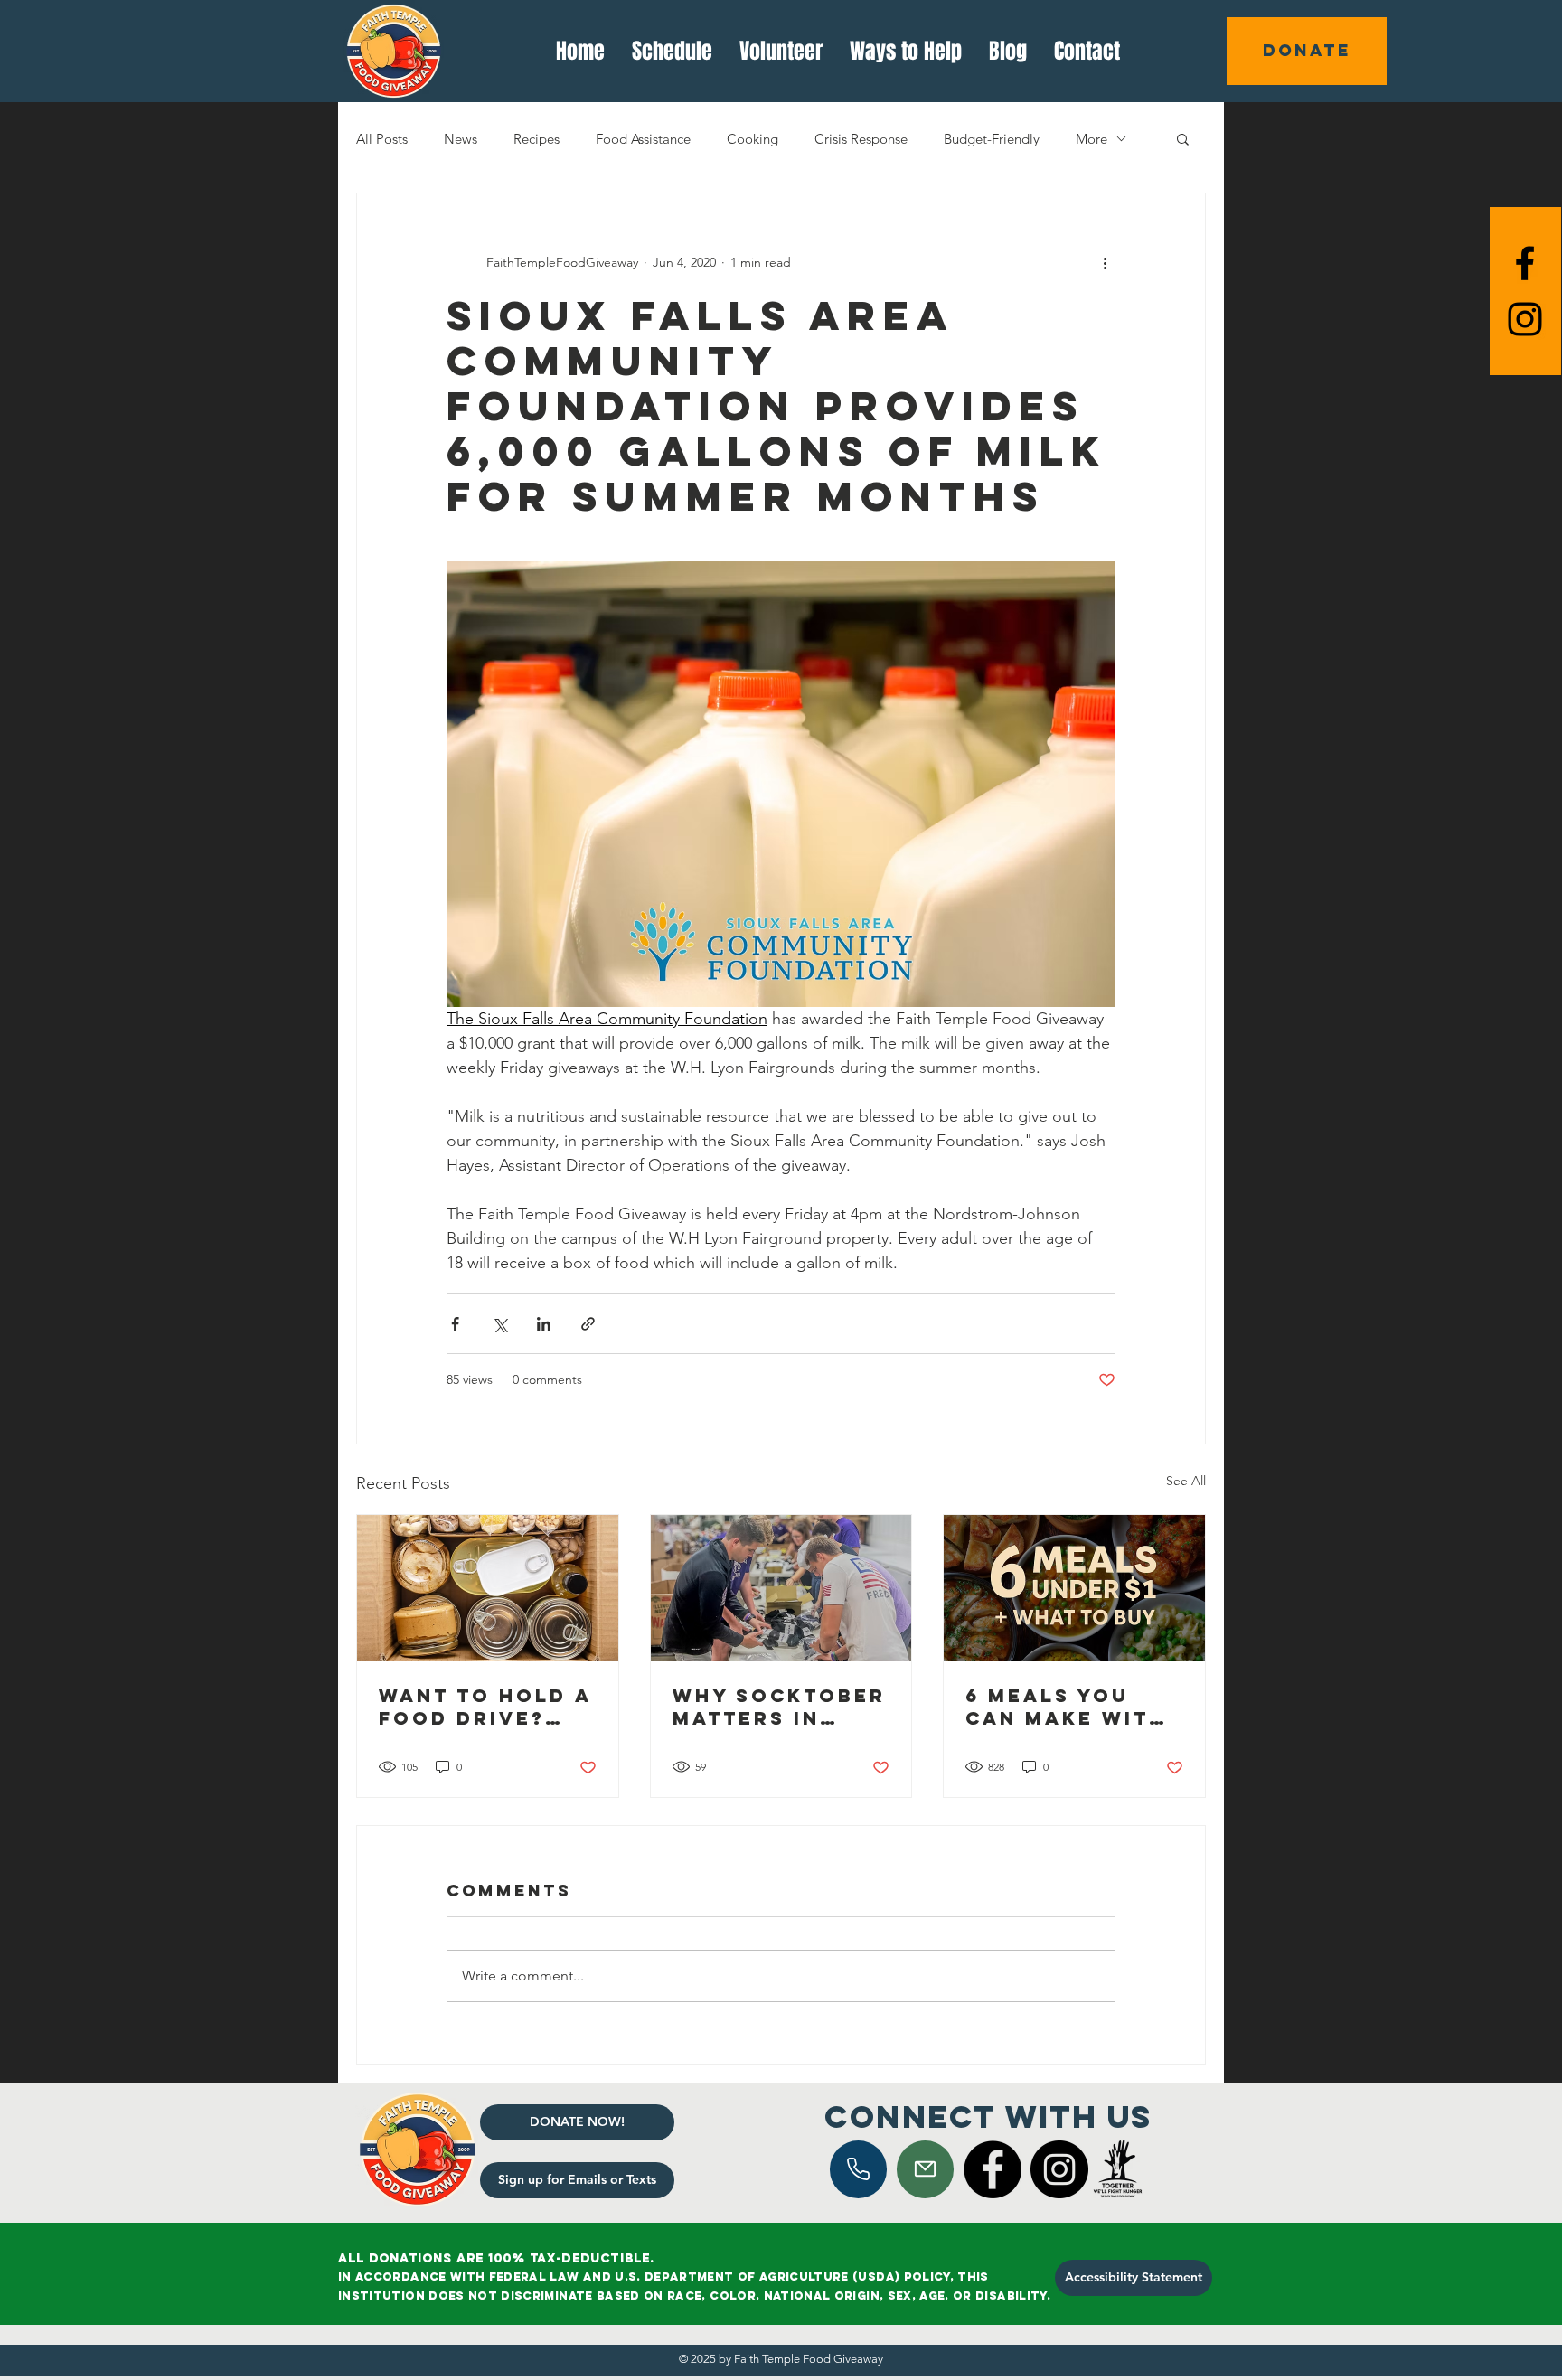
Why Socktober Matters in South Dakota (779, 1707)
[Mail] (858, 2169)
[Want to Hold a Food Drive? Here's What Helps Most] (488, 1588)
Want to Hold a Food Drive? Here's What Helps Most (485, 1707)
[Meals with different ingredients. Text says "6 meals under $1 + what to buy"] (1074, 1588)
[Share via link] (588, 1324)
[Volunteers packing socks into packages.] (781, 1588)
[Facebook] (993, 2169)
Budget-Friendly (992, 139)
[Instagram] (1059, 2169)
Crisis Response (861, 139)
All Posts (382, 139)
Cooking (753, 139)
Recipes (536, 139)
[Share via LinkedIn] (544, 1324)
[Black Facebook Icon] (1525, 263)
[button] (1183, 138)
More (1092, 139)
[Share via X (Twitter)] (499, 1324)
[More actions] (1105, 262)
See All (1186, 1481)
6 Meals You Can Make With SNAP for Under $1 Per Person (1073, 1707)
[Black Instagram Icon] (1525, 319)
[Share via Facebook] (455, 1324)
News (461, 139)
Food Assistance (643, 139)
